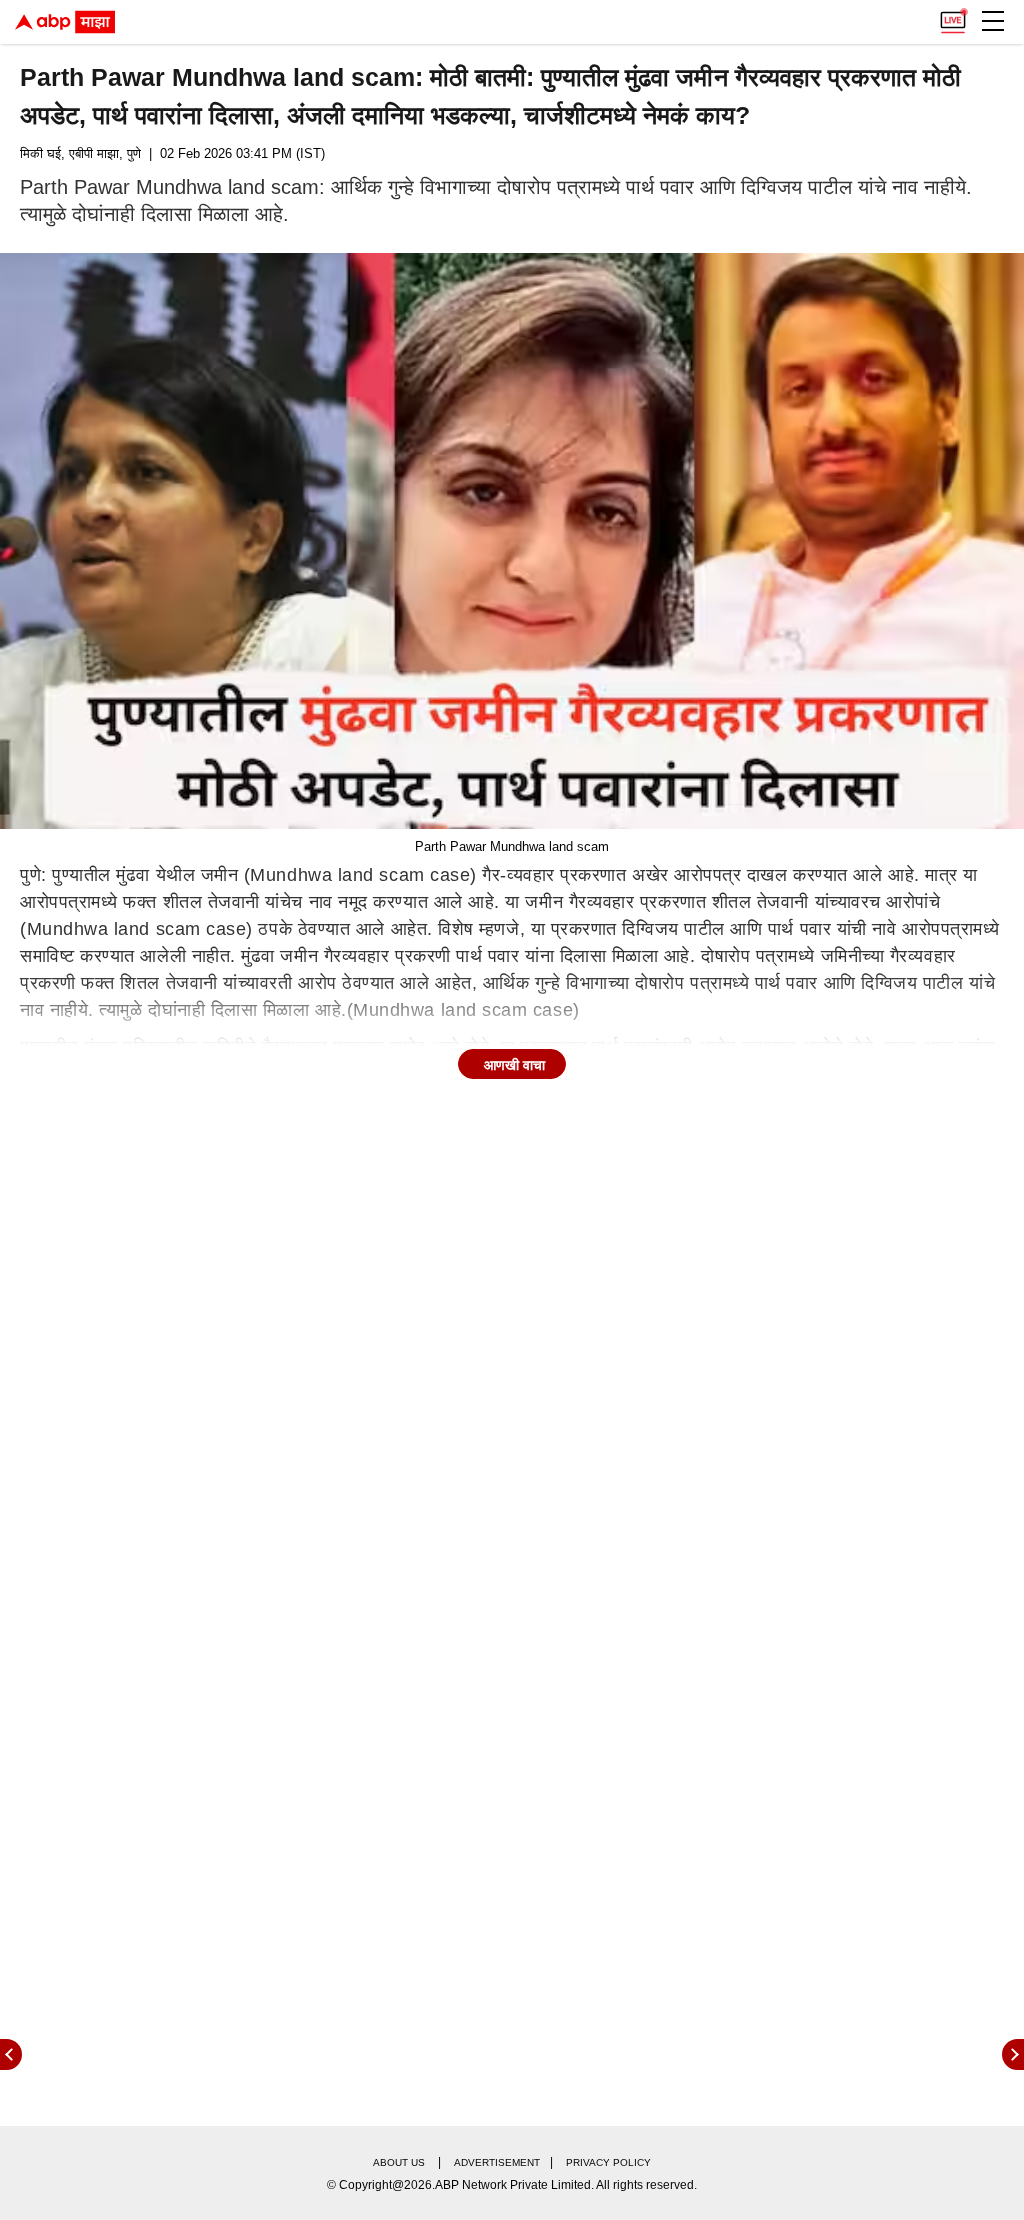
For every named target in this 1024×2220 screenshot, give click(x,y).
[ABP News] (1013, 2054)
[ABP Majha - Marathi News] (65, 22)
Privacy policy (608, 2162)
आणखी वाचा (514, 1065)
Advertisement (497, 2162)
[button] (993, 21)
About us (399, 2162)
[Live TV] (953, 16)
